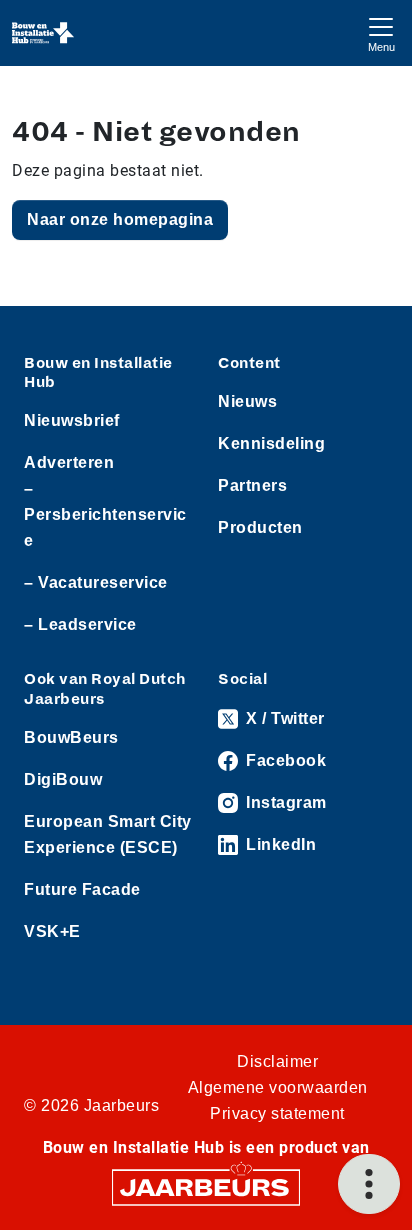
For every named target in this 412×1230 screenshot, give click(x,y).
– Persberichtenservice (105, 514)
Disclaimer (277, 1061)
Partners (252, 485)
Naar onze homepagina (120, 219)
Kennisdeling (271, 443)
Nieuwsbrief (72, 420)
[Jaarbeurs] (206, 1185)
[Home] (43, 33)
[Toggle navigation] (381, 32)
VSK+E (52, 931)
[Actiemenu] (369, 1184)
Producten (260, 527)
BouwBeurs (71, 737)
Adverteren (69, 462)
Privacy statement (277, 1113)
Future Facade (82, 889)
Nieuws (247, 401)
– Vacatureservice (96, 582)
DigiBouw (63, 779)
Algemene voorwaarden (278, 1087)
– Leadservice (80, 624)
